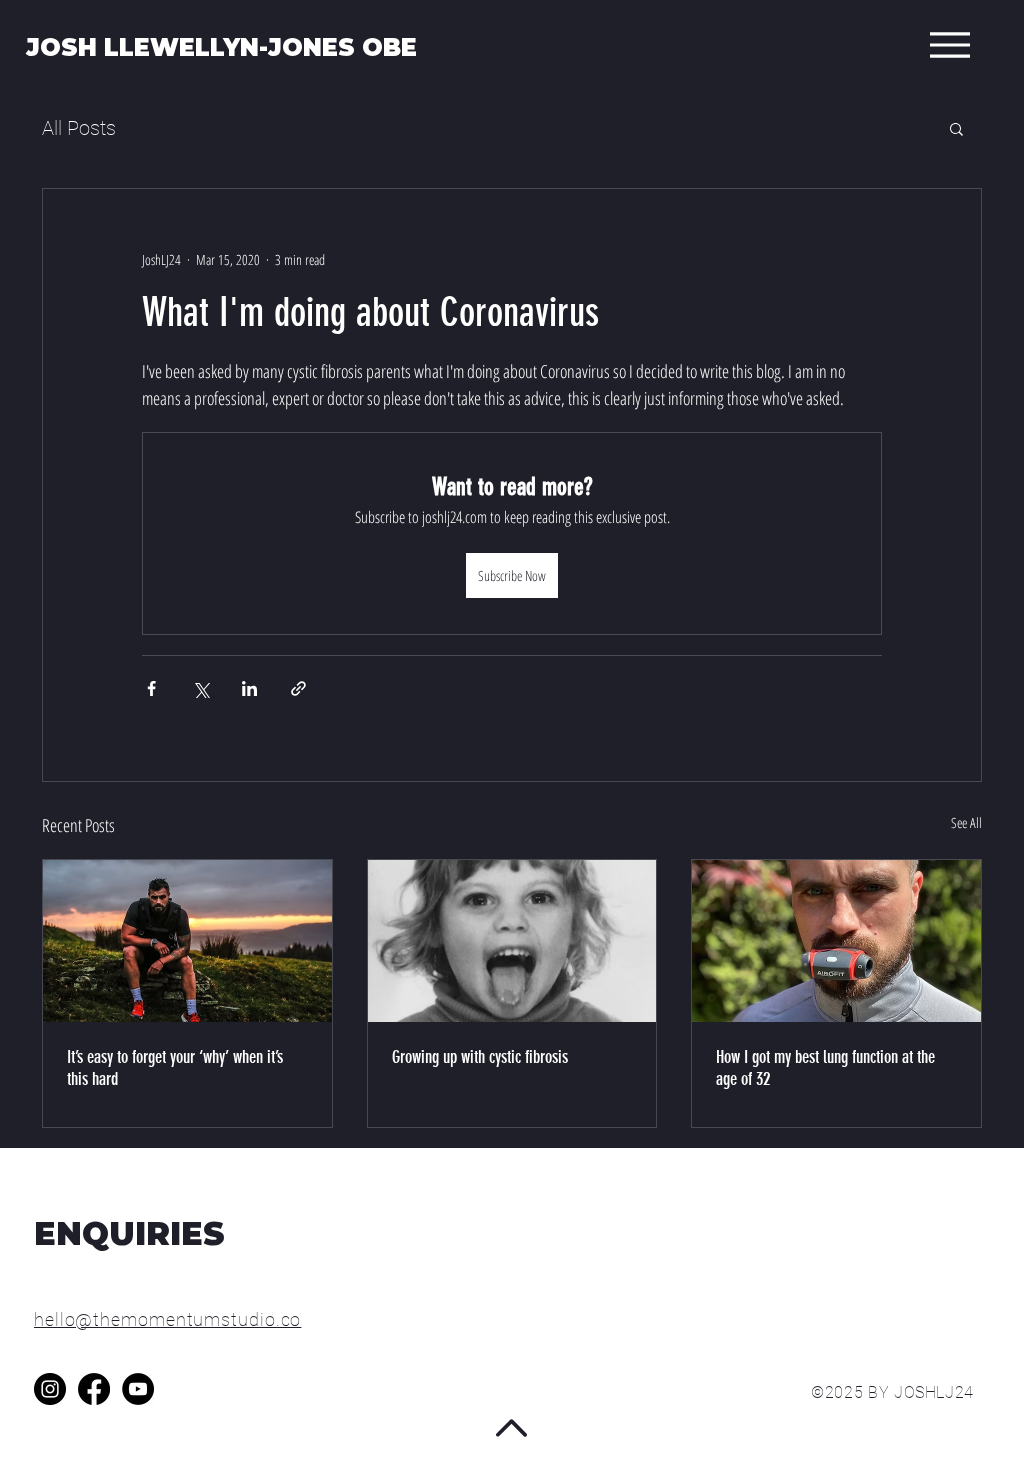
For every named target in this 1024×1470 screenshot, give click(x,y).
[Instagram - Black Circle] (50, 1389)
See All (966, 822)
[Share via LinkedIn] (249, 688)
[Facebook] (94, 1389)
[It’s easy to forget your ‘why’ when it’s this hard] (187, 941)
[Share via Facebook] (151, 688)
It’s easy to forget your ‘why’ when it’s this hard (175, 1068)
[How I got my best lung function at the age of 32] (836, 941)
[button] (956, 128)
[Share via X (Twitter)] (200, 688)
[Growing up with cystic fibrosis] (512, 941)
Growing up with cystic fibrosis (480, 1057)
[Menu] (949, 44)
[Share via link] (298, 688)
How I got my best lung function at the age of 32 (825, 1068)
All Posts (79, 128)
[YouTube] (138, 1389)
